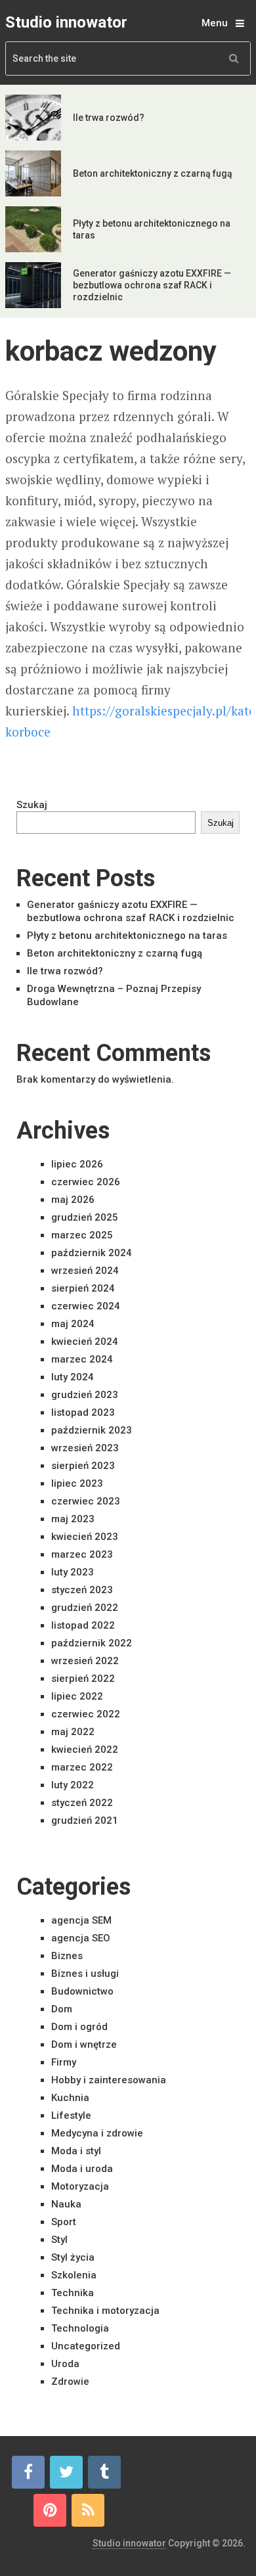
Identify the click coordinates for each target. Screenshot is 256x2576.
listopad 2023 (83, 1412)
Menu (215, 23)
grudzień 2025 (85, 1217)
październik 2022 (92, 1643)
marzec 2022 (82, 1767)
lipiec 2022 (77, 1696)
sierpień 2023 (83, 1466)
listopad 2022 (83, 1625)
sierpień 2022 (83, 1679)
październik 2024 (92, 1253)
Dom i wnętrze (84, 2045)
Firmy (64, 2062)
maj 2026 (73, 1200)
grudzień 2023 (85, 1395)
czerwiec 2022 (86, 1714)
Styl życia (73, 2257)
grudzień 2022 (85, 1608)
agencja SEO (81, 1938)
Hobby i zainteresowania (109, 2080)
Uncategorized (86, 2346)
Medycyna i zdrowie (97, 2133)
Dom (62, 2009)
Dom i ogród (79, 2027)
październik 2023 (92, 1430)
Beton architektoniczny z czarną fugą (153, 173)
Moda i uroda (82, 2169)
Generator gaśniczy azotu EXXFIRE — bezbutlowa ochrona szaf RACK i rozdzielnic (152, 285)
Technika (73, 2293)
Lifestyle (71, 2115)
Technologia (80, 2328)
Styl (59, 2240)
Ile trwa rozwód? (109, 118)
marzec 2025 (82, 1235)
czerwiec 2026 (86, 1182)
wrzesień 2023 (85, 1448)
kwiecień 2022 (85, 1750)
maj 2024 (73, 1324)
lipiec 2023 (77, 1483)
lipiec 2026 (77, 1164)
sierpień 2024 (83, 1288)
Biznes (67, 1956)
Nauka (66, 2204)
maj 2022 (73, 1732)
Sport (64, 2222)
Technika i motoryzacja (105, 2311)
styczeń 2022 (82, 1803)
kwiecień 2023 (85, 1537)
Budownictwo (82, 1991)
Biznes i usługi (85, 1974)
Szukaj (32, 805)
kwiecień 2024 (85, 1342)
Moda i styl (76, 2151)
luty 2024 (73, 1377)
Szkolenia (74, 2275)
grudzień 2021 (85, 1820)
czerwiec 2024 (86, 1306)
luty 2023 (73, 1572)
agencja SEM (81, 1920)
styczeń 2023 (82, 1590)
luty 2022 (73, 1785)
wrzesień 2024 (85, 1271)
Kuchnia (70, 2098)
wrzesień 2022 (85, 1661)
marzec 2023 (82, 1554)
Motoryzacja (80, 2186)
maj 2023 (73, 1519)
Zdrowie (70, 2382)
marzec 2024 (82, 1359)
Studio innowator (66, 22)
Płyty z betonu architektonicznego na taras (127, 936)
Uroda (65, 2364)
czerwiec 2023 (86, 1501)
